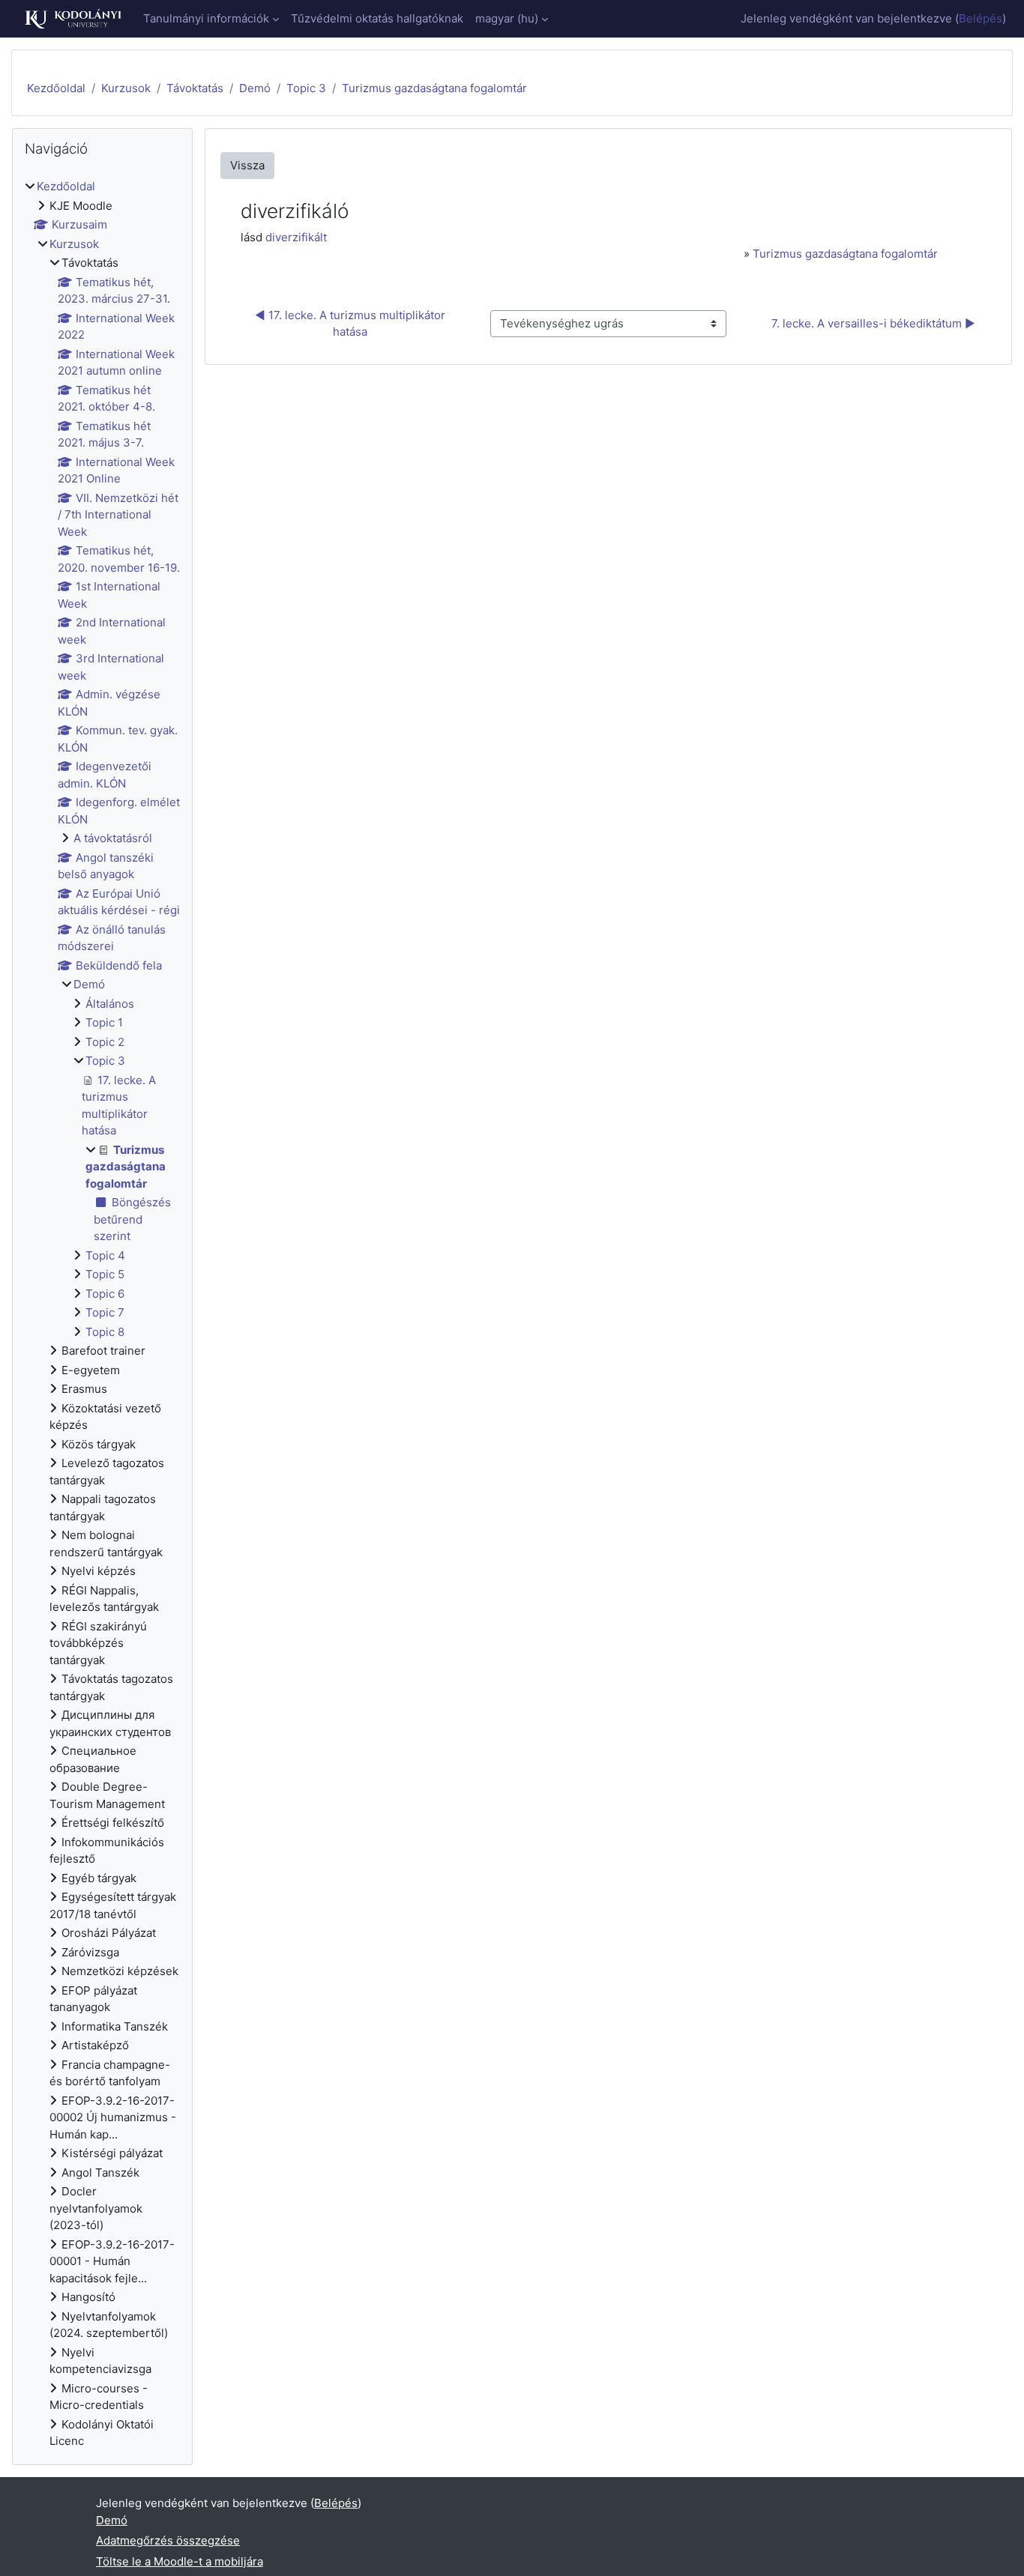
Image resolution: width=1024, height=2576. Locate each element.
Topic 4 (105, 1255)
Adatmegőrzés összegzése (168, 2540)
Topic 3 (306, 88)
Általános (110, 1004)
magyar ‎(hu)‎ (507, 18)
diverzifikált (296, 237)
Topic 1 (104, 1022)
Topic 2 (105, 1042)
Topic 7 (105, 1312)
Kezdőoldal (56, 88)
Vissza (247, 165)
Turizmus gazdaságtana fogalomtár (434, 88)
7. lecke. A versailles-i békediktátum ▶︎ (873, 323)
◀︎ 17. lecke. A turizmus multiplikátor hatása (352, 324)
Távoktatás (195, 88)
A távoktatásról (113, 838)
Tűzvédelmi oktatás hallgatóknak (377, 18)
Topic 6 (105, 1294)
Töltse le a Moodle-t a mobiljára (180, 2561)
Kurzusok (126, 88)
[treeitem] (102, 1314)
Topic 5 (105, 1274)
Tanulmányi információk (206, 18)
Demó (255, 88)
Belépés (981, 18)
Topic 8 (105, 1332)
